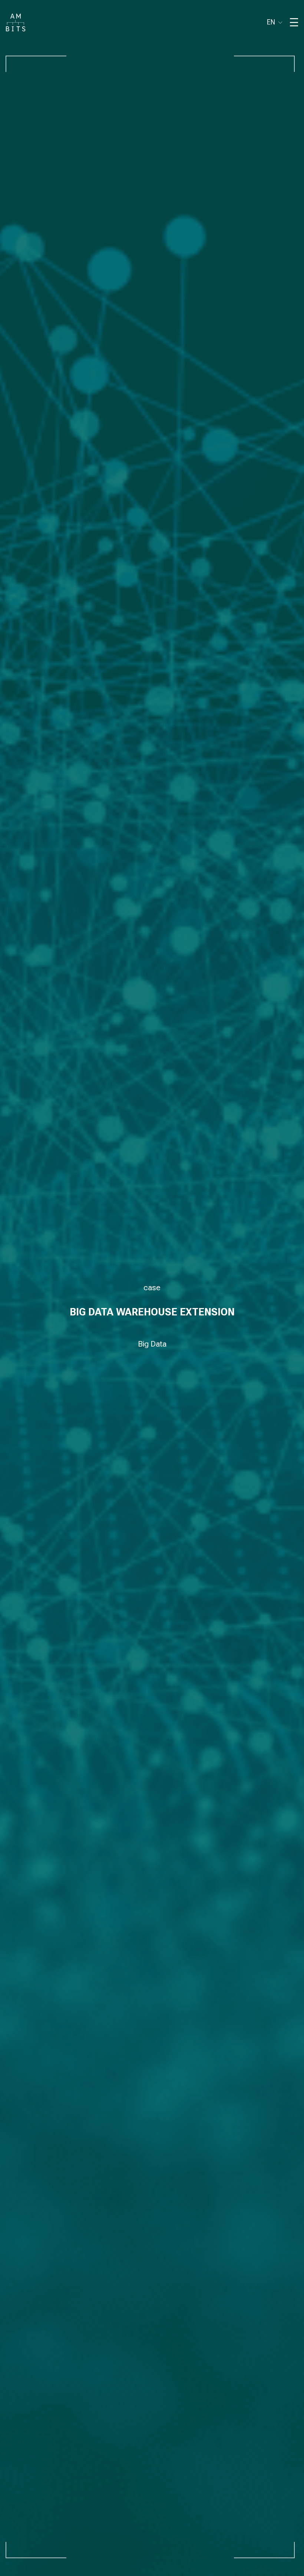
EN (271, 22)
